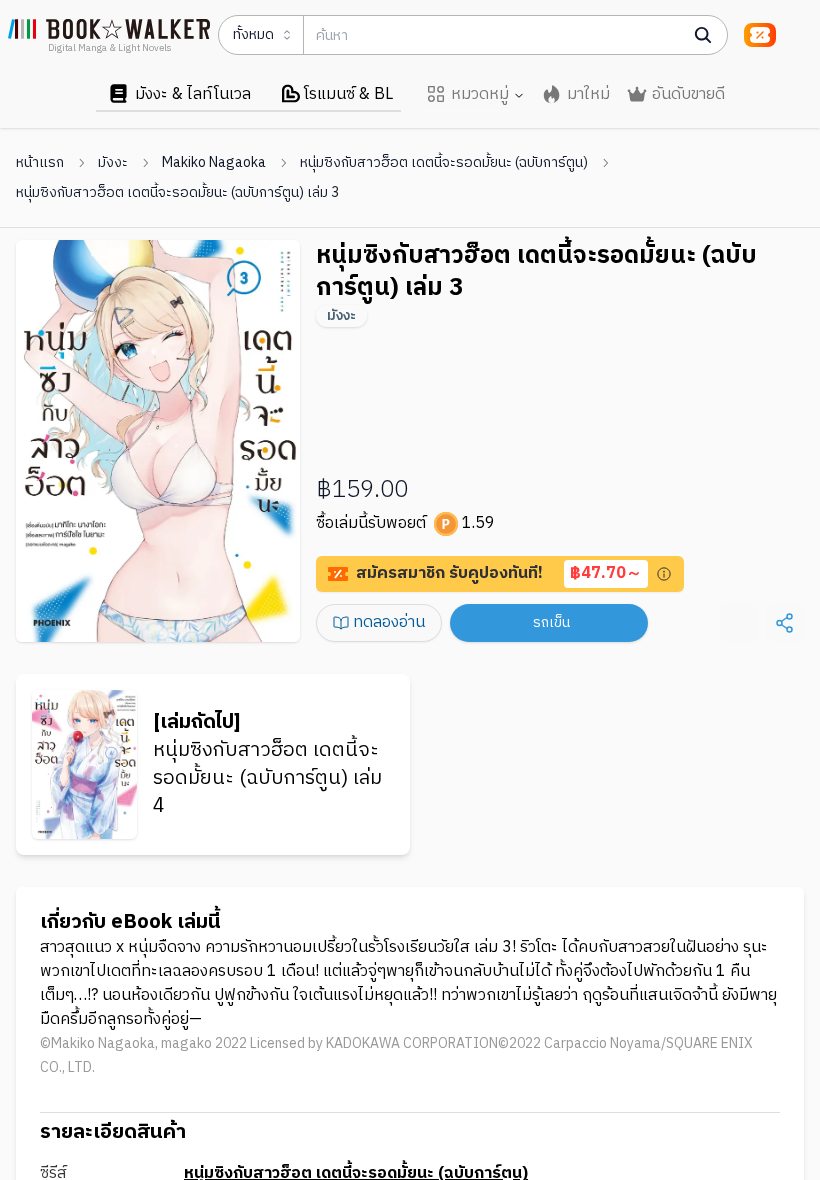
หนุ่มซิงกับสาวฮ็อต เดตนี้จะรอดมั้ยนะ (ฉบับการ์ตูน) (444, 163)
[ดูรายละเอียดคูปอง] (664, 574)
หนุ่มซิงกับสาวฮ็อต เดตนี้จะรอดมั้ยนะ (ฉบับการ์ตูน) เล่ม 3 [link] (177, 193)
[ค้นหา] (703, 35)
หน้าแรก (40, 163)
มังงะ (113, 163)
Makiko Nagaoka (214, 163)
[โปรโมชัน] (760, 35)
